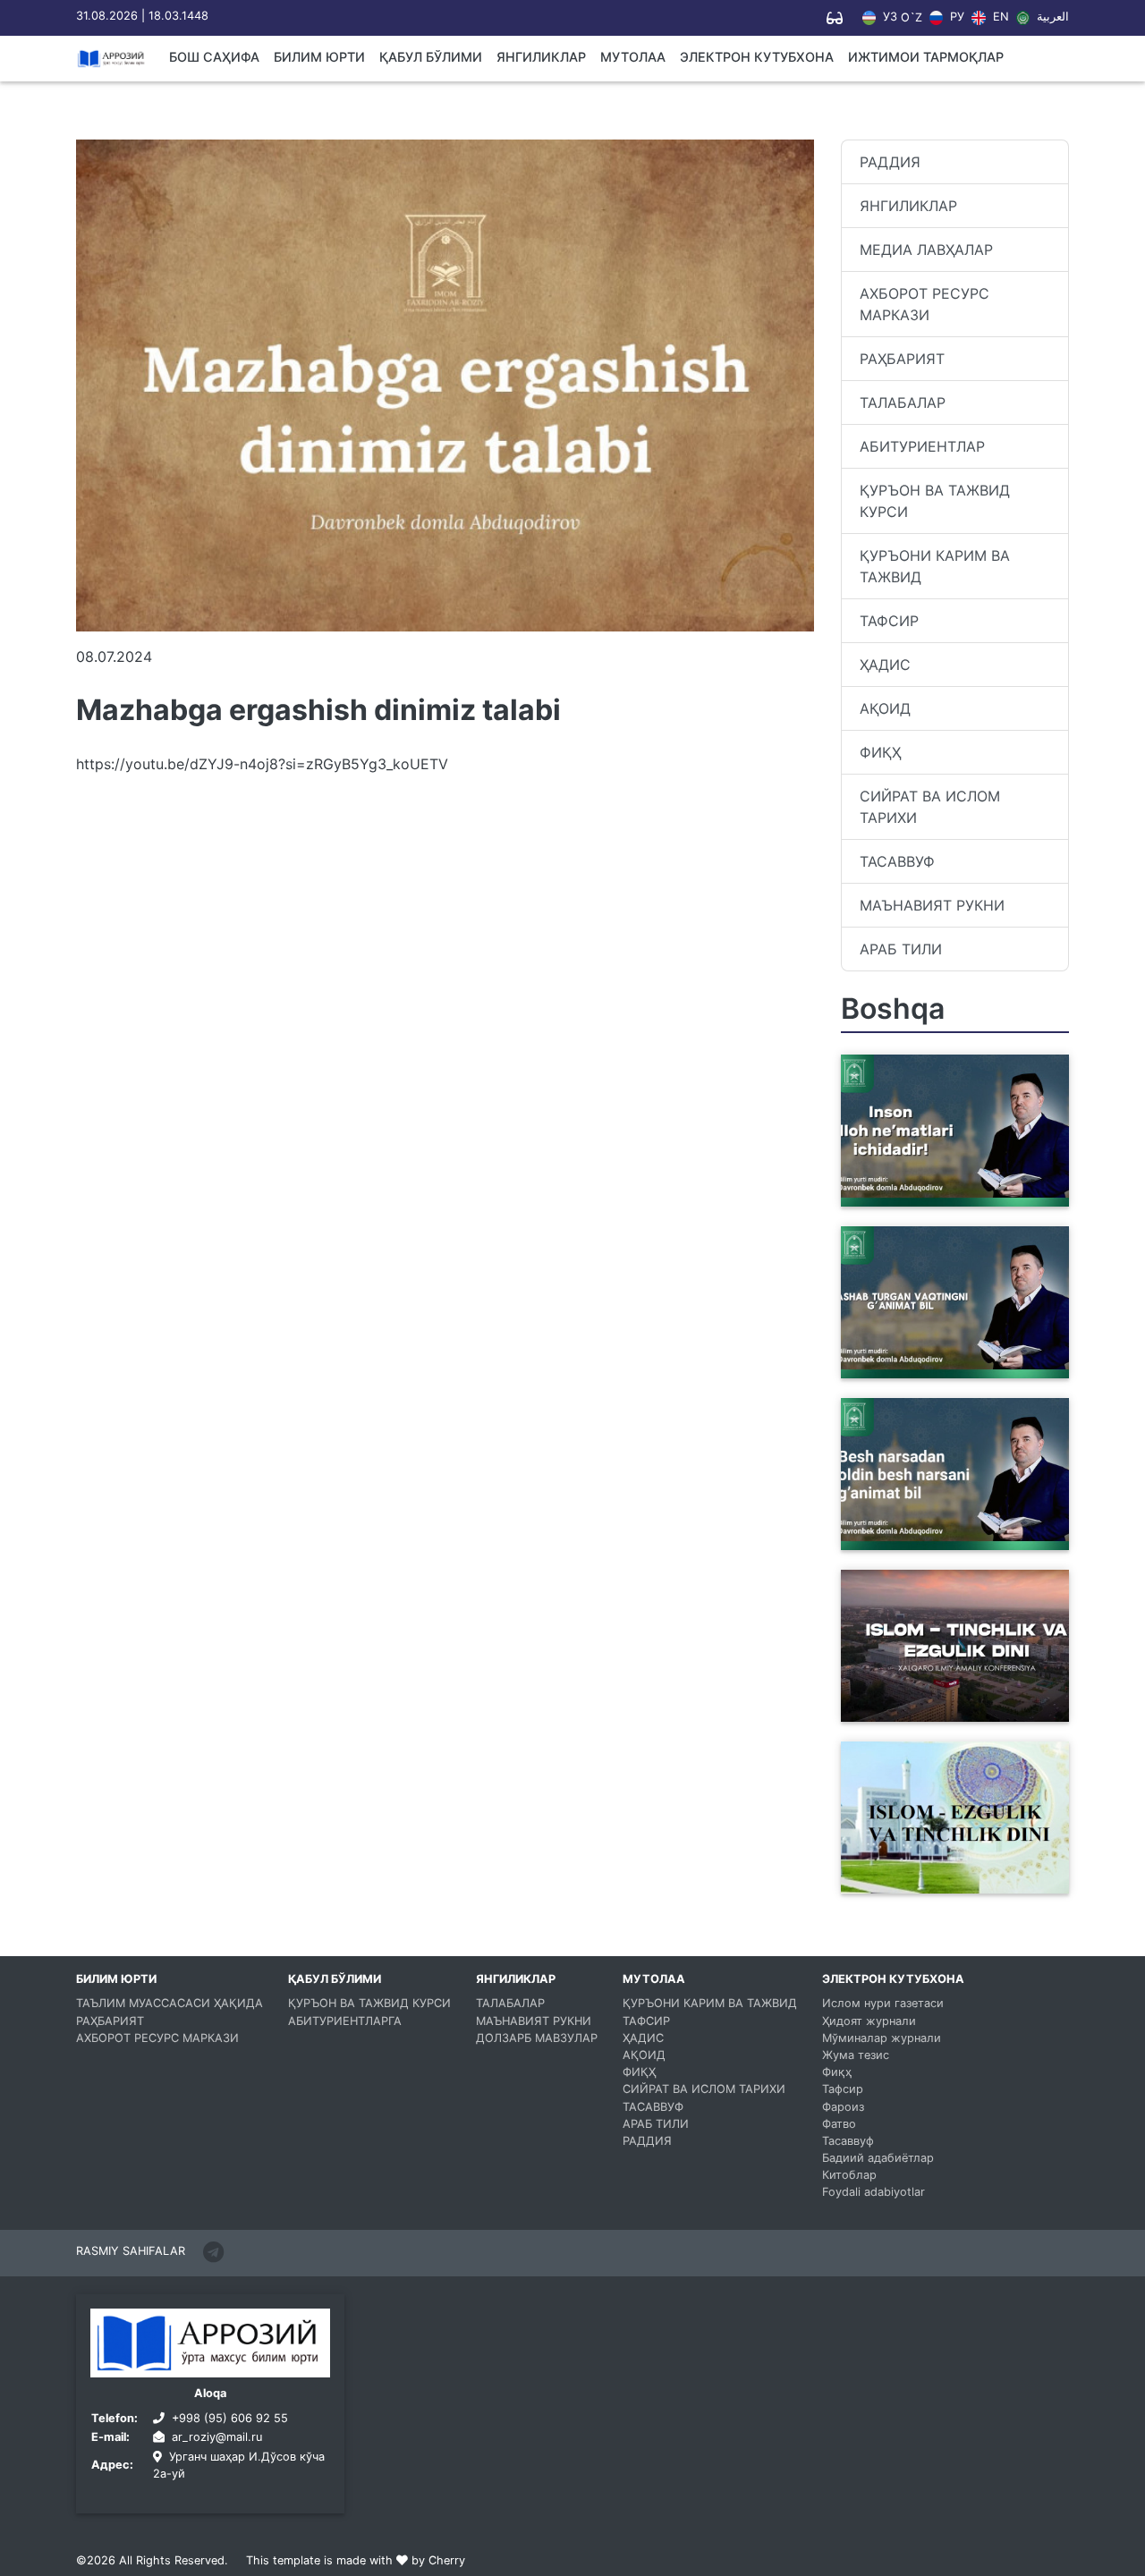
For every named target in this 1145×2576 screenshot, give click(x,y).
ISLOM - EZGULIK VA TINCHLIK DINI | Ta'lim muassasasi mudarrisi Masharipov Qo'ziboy (954, 1872)
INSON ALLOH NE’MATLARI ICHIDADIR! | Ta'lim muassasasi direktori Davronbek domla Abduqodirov (953, 1174)
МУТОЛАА (633, 57)
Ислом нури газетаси (883, 2003)
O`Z (912, 18)
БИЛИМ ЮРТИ (319, 57)
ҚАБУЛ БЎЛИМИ (431, 57)
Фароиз (843, 2107)
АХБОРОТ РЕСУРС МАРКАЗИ (924, 304)
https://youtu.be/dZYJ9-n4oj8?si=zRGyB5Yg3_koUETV (262, 764)
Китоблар (849, 2175)
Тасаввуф (848, 2141)
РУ (955, 17)
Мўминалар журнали (882, 2038)
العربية (1051, 17)
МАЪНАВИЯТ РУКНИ (932, 905)
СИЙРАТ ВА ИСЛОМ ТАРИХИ (930, 807)
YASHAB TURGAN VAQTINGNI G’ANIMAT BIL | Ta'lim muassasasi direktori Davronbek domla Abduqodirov (955, 1346)
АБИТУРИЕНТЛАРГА (345, 2021)
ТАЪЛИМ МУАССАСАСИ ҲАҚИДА (170, 2003)
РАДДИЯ (890, 162)
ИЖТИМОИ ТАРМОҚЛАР (926, 57)
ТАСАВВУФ (897, 861)
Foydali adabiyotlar (874, 2192)
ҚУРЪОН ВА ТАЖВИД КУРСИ (935, 501)
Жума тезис (856, 2055)
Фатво (839, 2124)
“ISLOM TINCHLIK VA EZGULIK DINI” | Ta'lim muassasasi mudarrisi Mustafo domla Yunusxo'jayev (951, 1690)
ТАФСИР (889, 621)
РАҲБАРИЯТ (902, 359)
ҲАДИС (885, 665)
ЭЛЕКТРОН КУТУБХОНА (757, 57)
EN (999, 17)
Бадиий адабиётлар (878, 2158)
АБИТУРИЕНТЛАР (922, 446)
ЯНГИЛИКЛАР (541, 57)
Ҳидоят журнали (869, 2021)
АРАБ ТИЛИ (901, 949)
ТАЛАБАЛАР (903, 402)
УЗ (888, 17)
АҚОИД (885, 708)
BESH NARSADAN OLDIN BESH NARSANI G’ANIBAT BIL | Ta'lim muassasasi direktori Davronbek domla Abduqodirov (955, 1518)
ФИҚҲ (880, 752)
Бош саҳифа (214, 57)
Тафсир (843, 2089)
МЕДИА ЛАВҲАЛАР (926, 250)
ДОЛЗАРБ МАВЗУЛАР (537, 2038)
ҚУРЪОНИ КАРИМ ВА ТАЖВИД (935, 566)
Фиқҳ (837, 2072)
